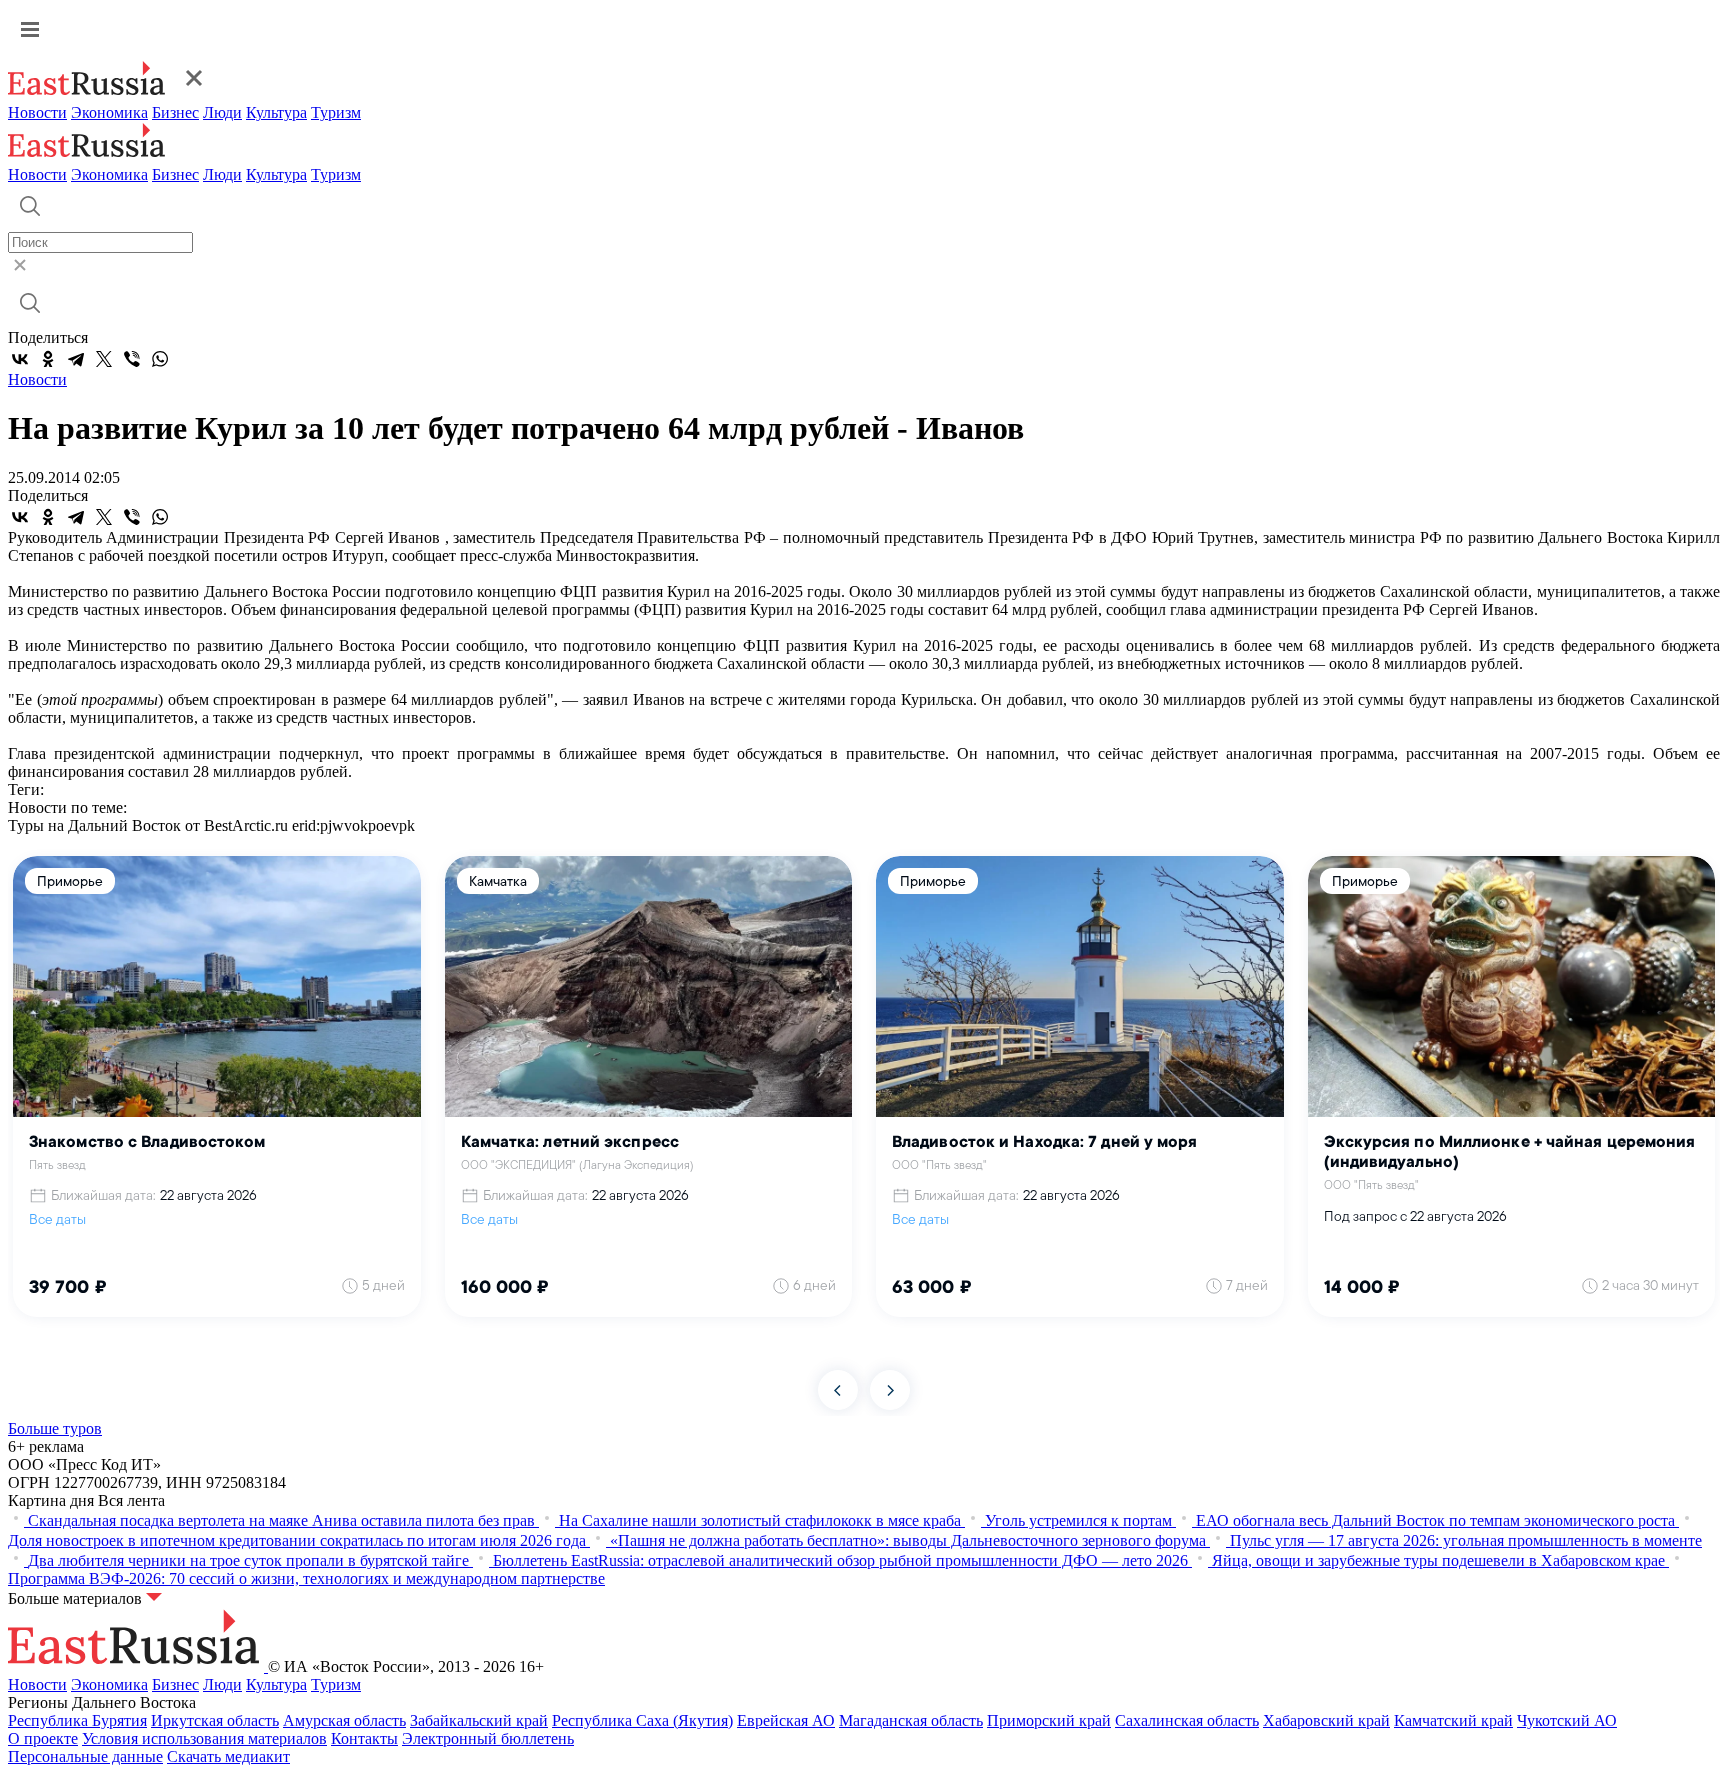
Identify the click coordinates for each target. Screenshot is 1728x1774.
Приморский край (1049, 1720)
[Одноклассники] (48, 359)
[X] (104, 359)
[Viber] (132, 359)
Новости (37, 112)
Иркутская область (215, 1720)
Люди (222, 112)
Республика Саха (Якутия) (642, 1720)
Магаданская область (911, 1720)
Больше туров (55, 1428)
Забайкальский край (479, 1720)
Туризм (336, 112)
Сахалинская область (1187, 1720)
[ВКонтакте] (20, 359)
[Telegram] (76, 359)
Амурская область (344, 1720)
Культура (276, 112)
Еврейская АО (786, 1720)
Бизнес (175, 112)
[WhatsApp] (160, 359)
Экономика (109, 112)
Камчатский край (1453, 1720)
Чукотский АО (1567, 1720)
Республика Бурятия (77, 1720)
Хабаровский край (1326, 1720)
